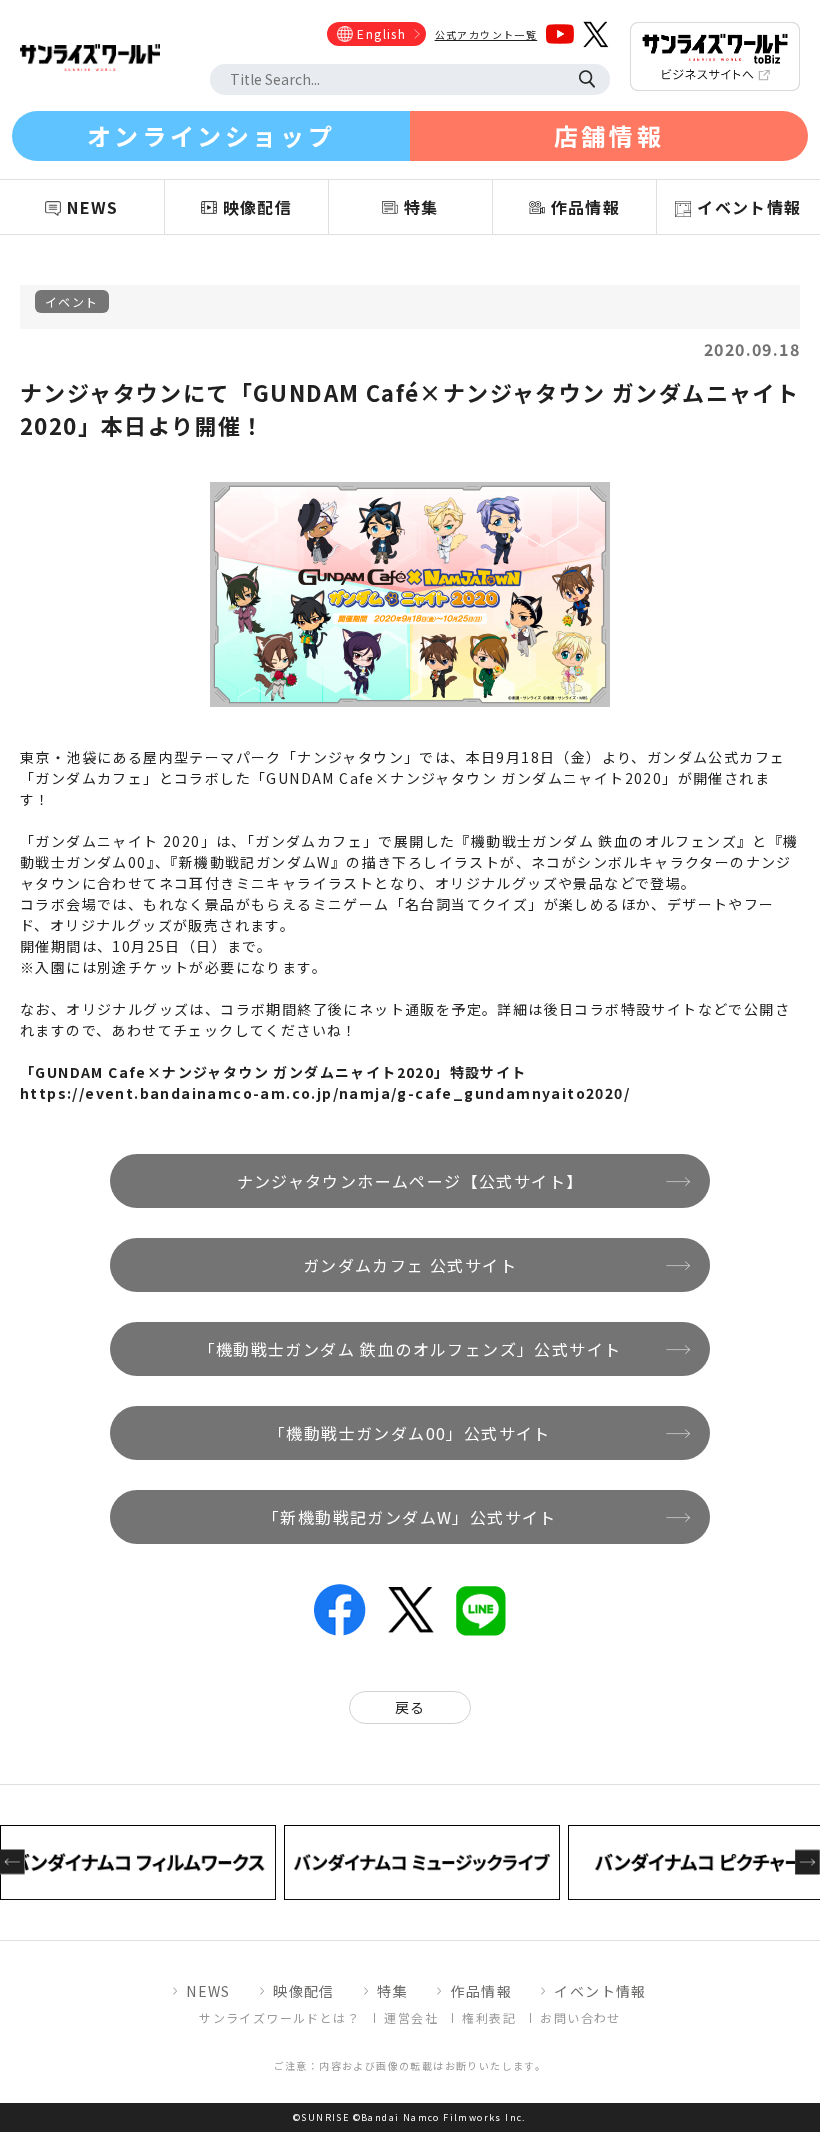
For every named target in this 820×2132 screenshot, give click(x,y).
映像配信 (304, 1991)
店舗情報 (609, 135)
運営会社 (411, 2017)
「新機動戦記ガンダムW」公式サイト (410, 1517)
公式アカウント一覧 (486, 34)
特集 (392, 1991)
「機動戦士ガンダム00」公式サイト (410, 1433)
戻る (410, 1707)
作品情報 (481, 1991)
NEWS (208, 1991)
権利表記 (489, 2017)
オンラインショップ (211, 135)
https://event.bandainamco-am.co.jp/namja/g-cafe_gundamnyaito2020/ (325, 1093)
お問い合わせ (580, 2017)
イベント (72, 301)
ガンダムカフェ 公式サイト (410, 1265)
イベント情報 (600, 1991)
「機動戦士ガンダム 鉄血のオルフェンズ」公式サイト (410, 1349)
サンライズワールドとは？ (279, 2017)
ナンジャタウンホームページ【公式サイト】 (410, 1181)
